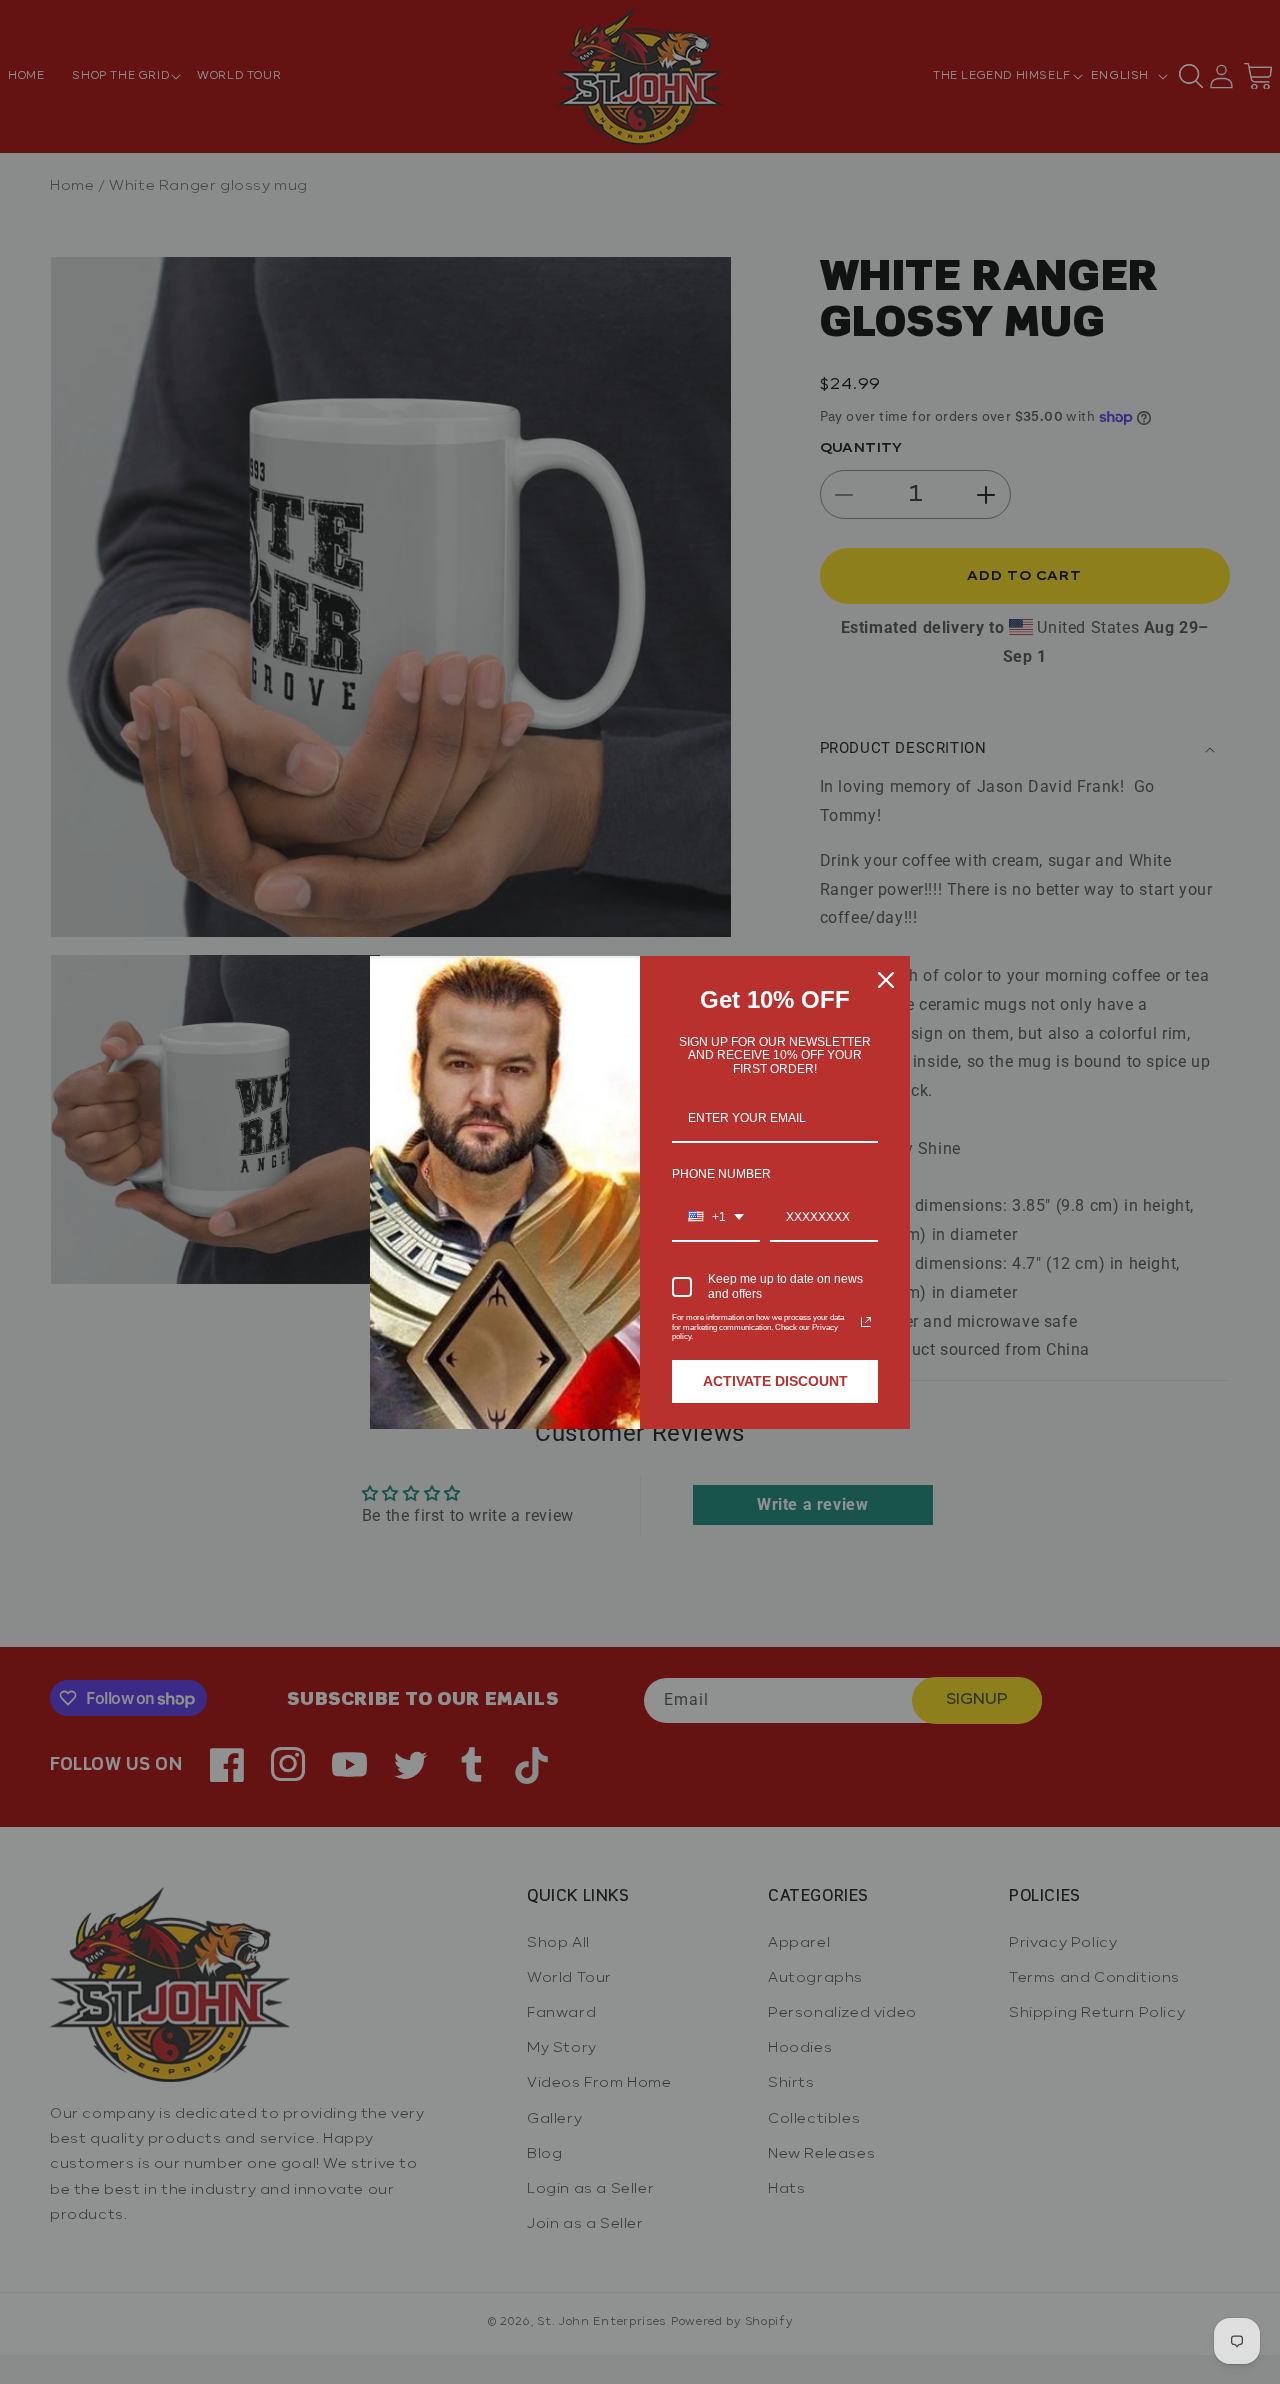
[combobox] (716, 1218)
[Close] (886, 980)
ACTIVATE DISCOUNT (775, 1381)
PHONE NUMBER (721, 1174)
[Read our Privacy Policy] (866, 1322)
